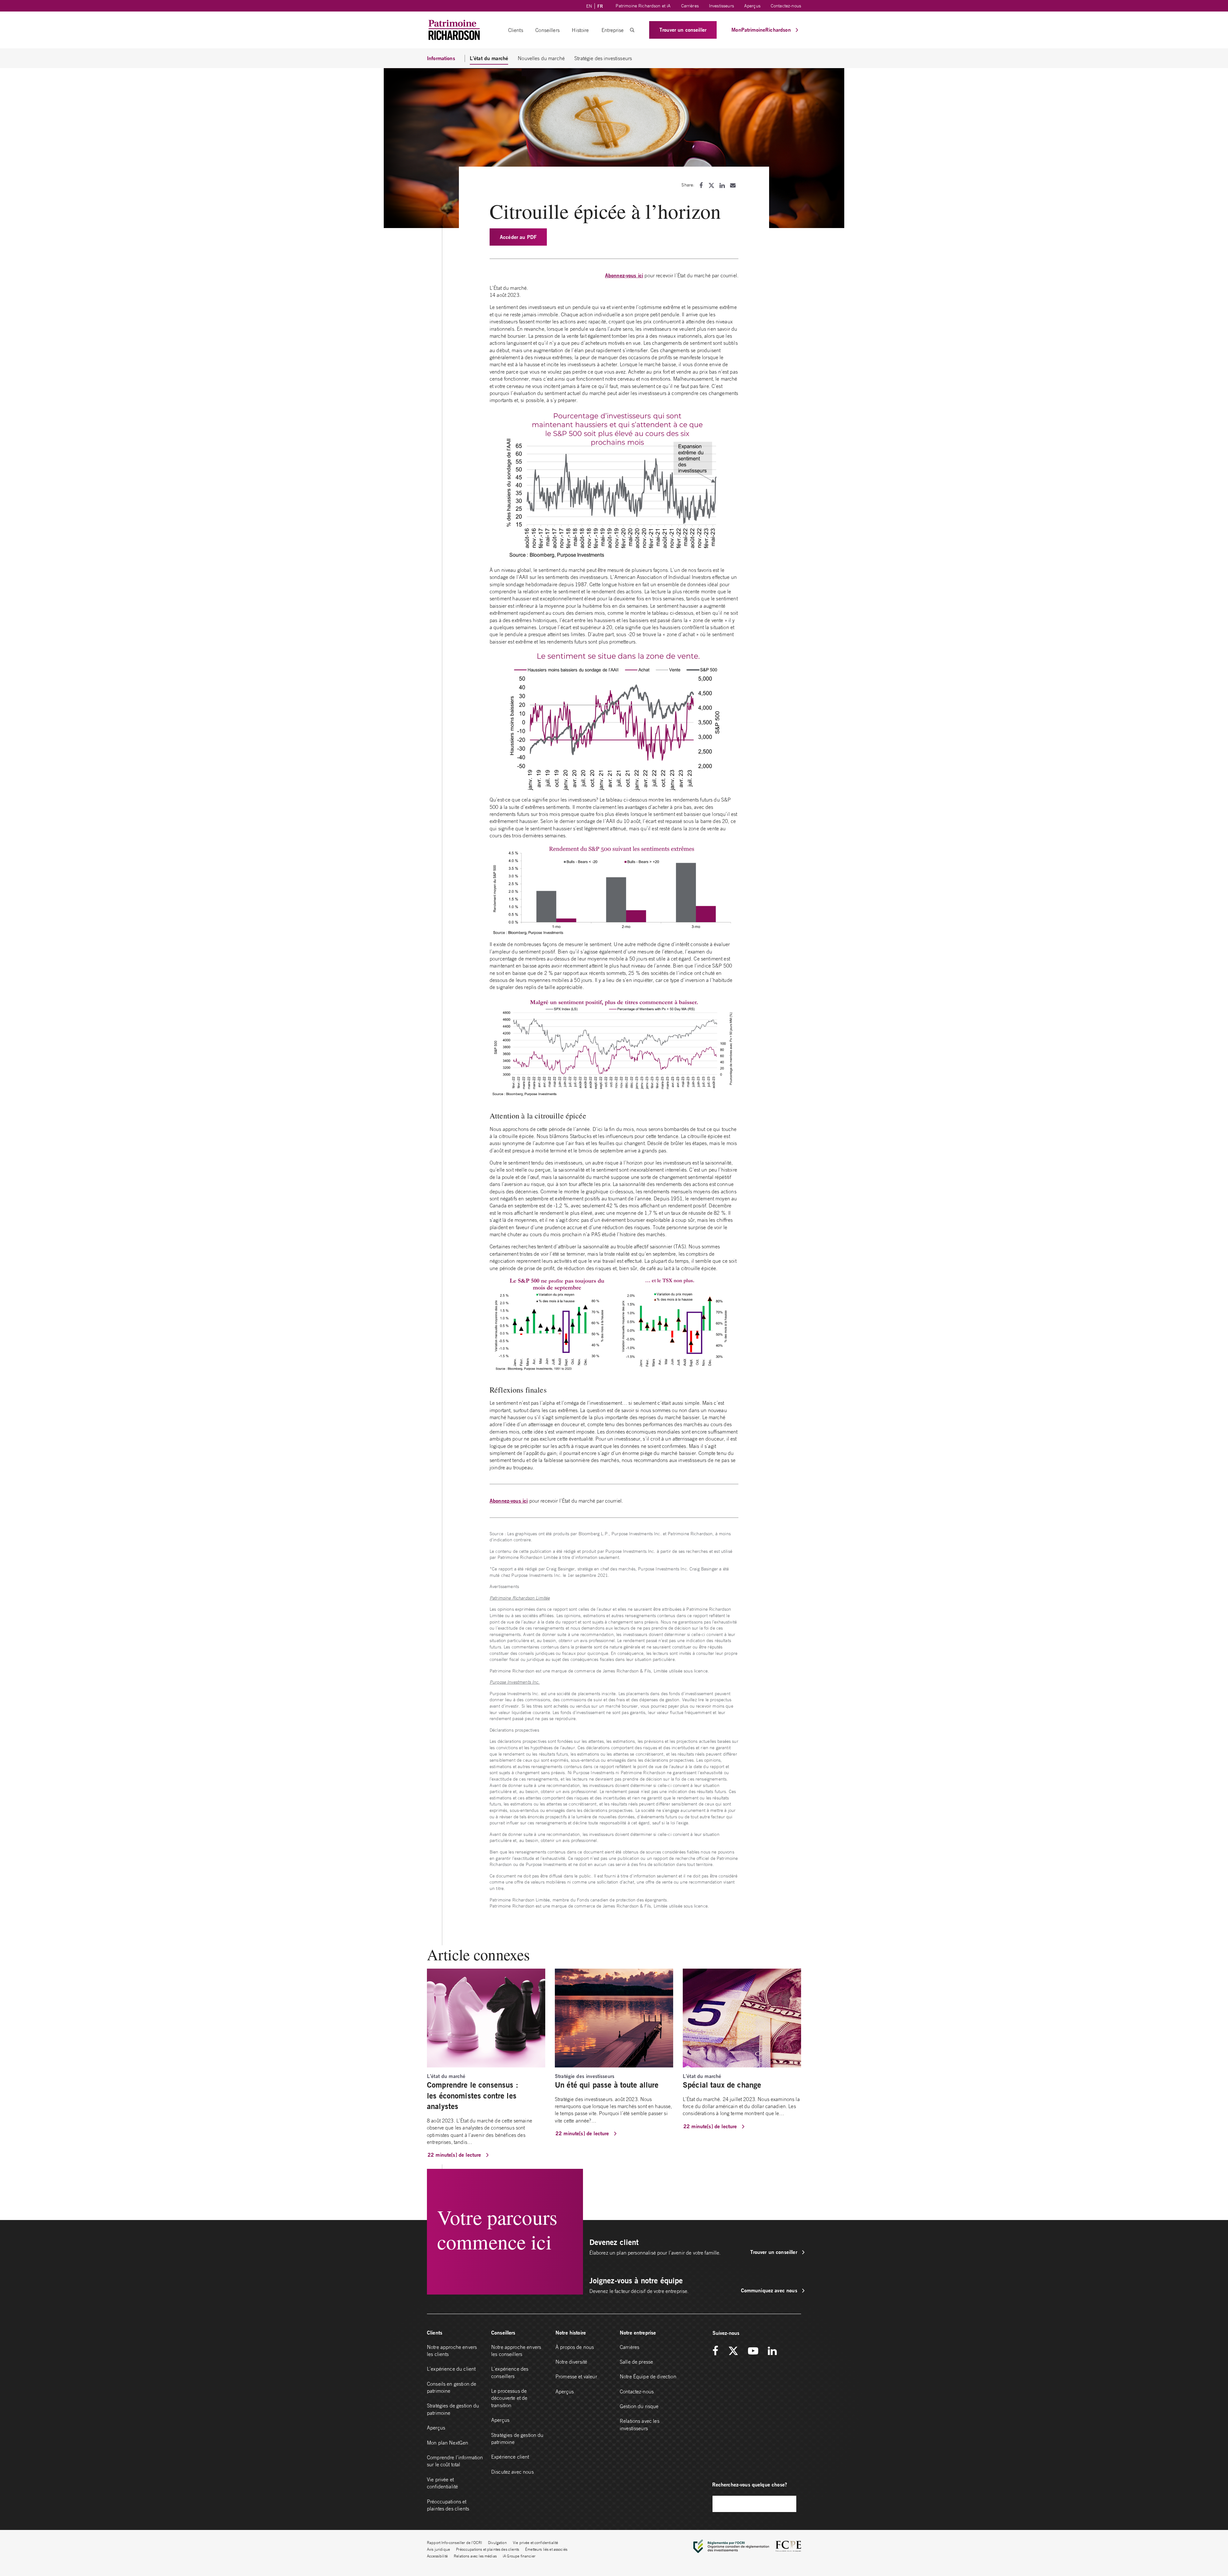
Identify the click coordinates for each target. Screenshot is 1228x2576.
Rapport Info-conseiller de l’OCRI (454, 2543)
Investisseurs (721, 6)
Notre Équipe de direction (648, 2376)
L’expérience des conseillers (510, 2372)
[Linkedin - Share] (722, 185)
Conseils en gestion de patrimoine (452, 2387)
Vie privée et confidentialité (442, 2483)
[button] (632, 30)
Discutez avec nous (513, 2472)
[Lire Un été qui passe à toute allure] (614, 2018)
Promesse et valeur (576, 2376)
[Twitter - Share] (711, 185)
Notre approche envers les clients (452, 2351)
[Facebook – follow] (718, 2351)
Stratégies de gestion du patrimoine (453, 2409)
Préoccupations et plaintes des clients (448, 2505)
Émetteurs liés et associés (546, 2549)
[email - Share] (733, 185)
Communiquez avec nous (770, 2290)
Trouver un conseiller (683, 30)
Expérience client (510, 2457)
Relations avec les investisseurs (640, 2424)
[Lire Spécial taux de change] (742, 2018)
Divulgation (497, 2543)
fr (600, 6)
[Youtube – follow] (753, 2351)
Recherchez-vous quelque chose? (750, 2484)
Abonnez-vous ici (624, 275)
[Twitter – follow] (733, 2351)
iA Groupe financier (519, 2556)
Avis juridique (438, 2549)
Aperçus (752, 6)
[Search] (788, 2504)
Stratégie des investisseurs (603, 58)
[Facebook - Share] (701, 185)
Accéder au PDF (518, 237)
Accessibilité (437, 2556)
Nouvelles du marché (541, 58)
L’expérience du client (451, 2369)
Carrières (690, 6)
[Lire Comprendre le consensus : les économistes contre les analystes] (486, 2018)
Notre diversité (571, 2362)
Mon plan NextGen (448, 2443)
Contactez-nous (786, 6)
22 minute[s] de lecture (455, 2155)
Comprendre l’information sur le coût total (455, 2461)
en (589, 6)
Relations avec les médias (475, 2556)
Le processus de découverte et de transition (509, 2398)
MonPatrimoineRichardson (762, 30)
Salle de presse (636, 2362)
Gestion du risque (639, 2406)
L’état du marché (489, 58)
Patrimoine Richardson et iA (643, 6)
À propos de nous (575, 2347)
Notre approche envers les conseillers (516, 2351)
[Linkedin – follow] (772, 2351)
